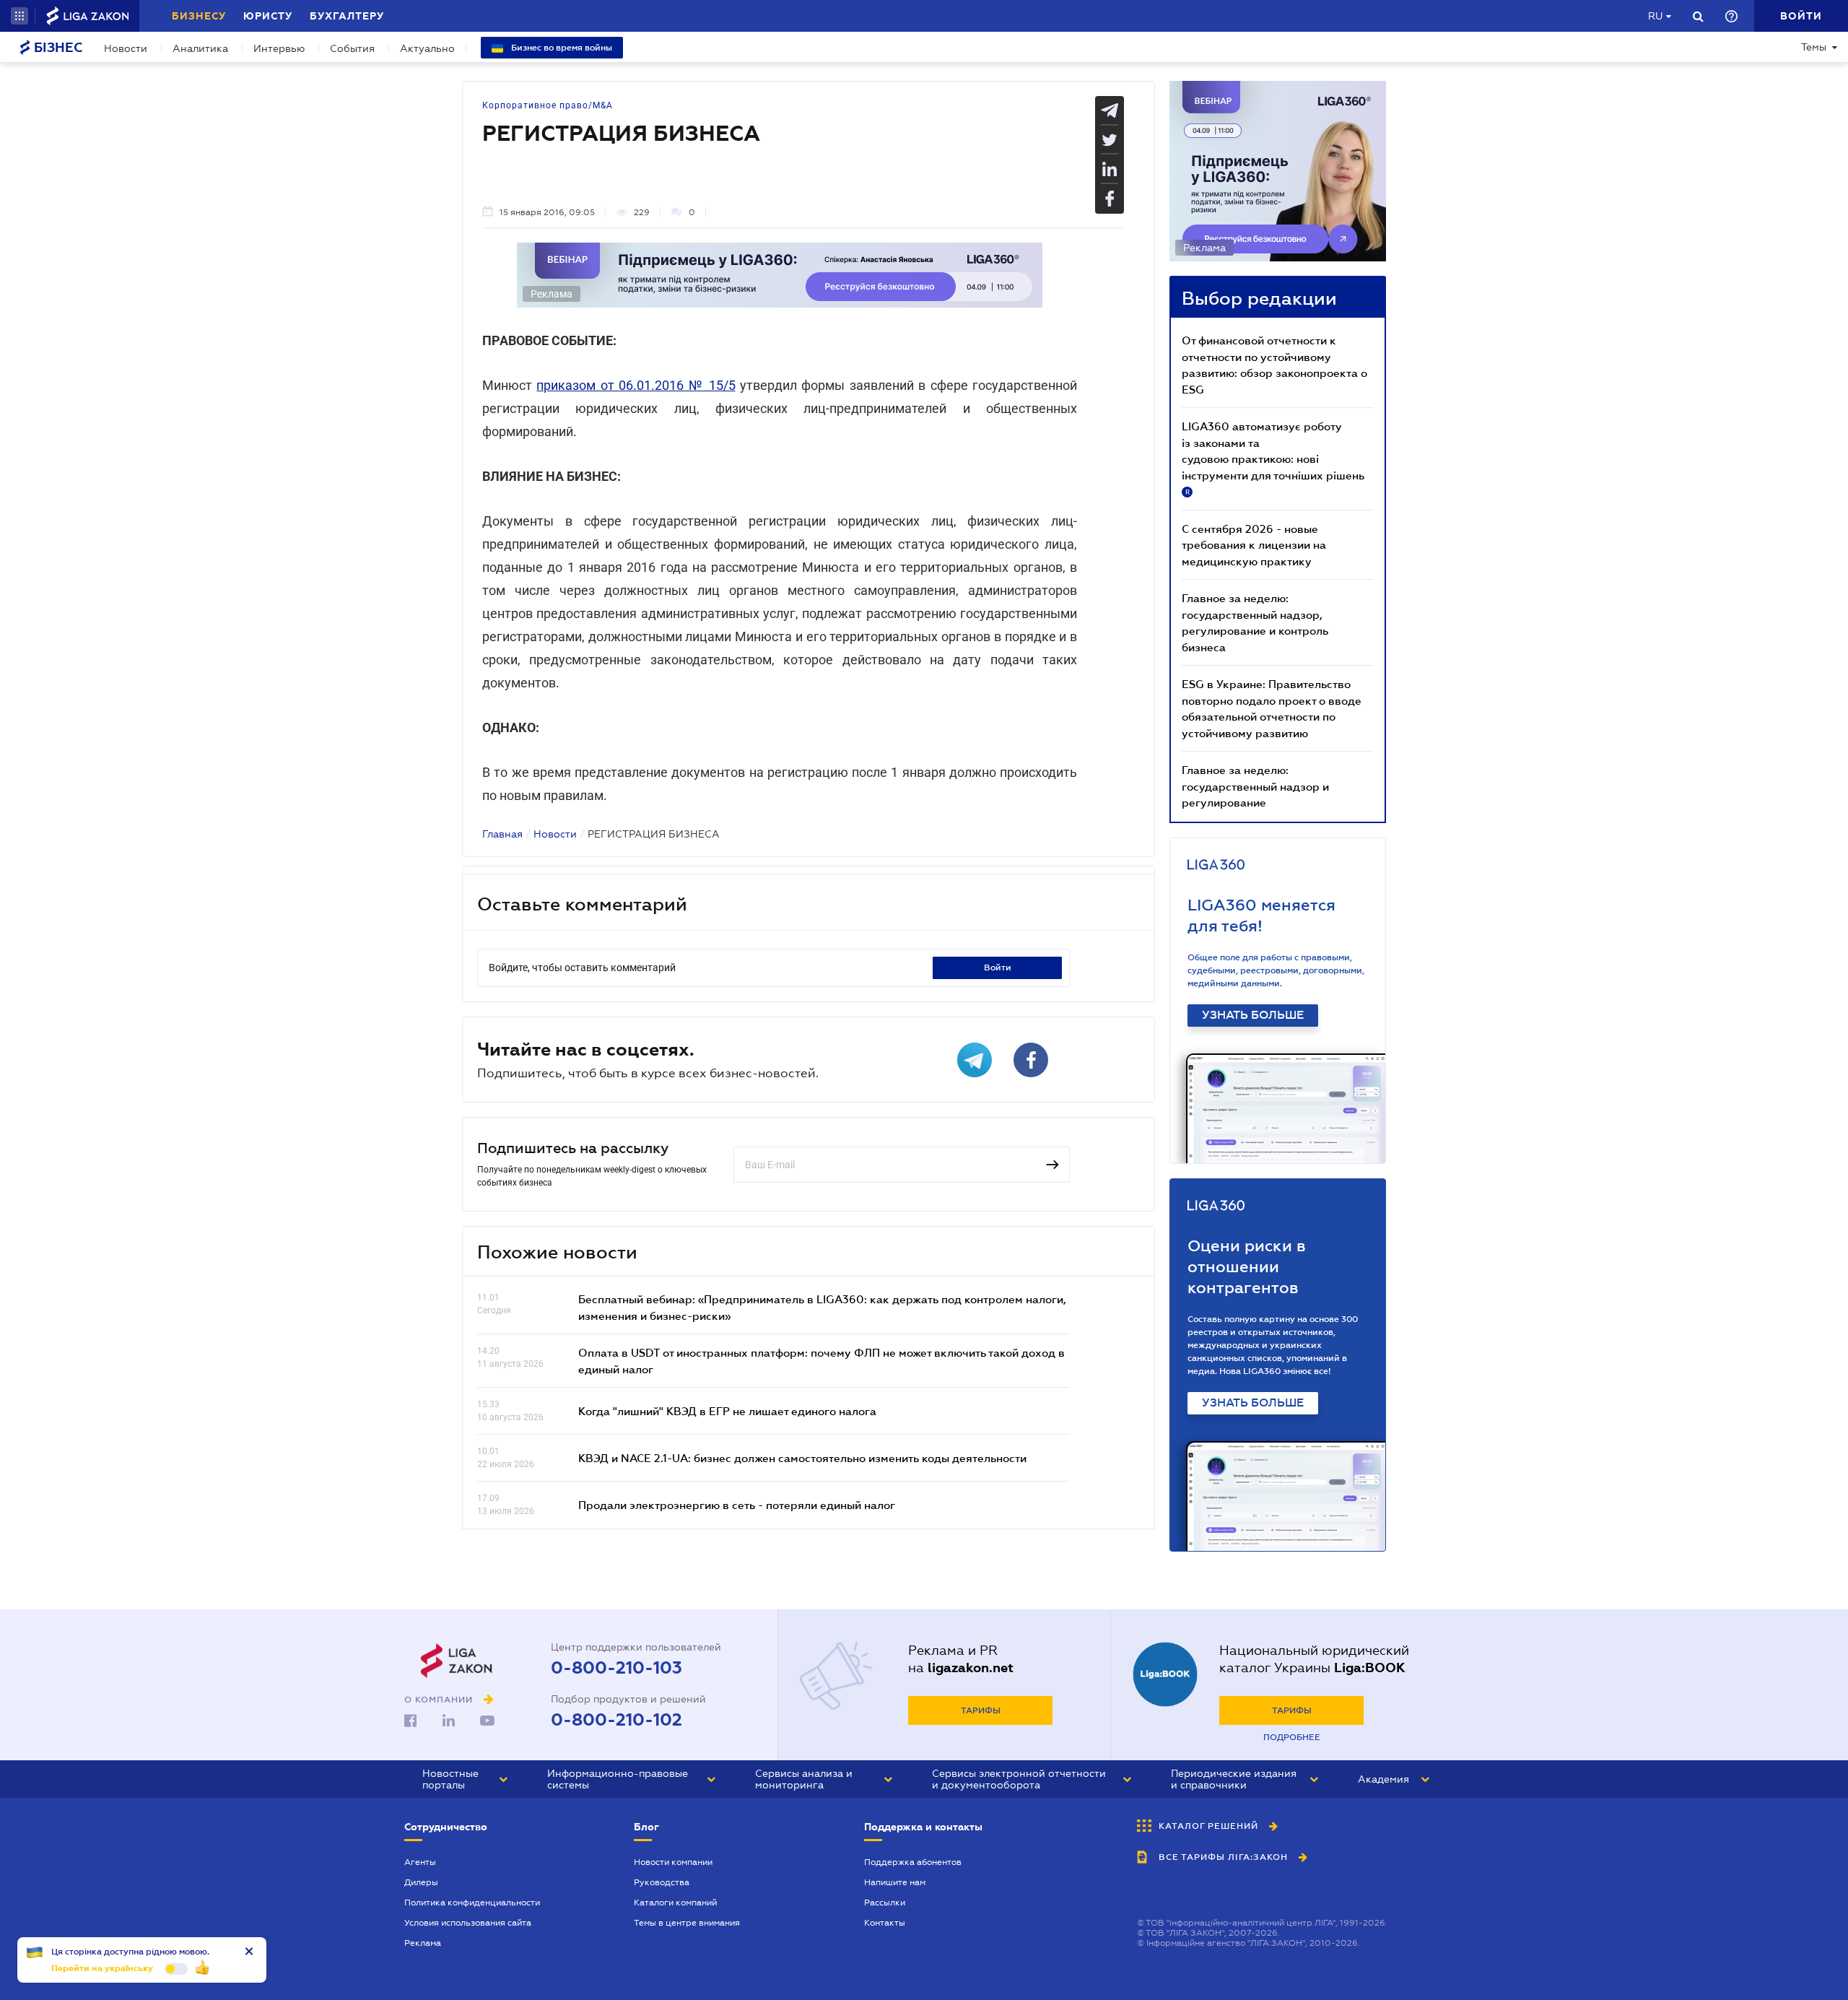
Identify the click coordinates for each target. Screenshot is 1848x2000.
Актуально (427, 48)
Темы (1814, 47)
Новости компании (673, 1862)
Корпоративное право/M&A (548, 105)
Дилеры (421, 1882)
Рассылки (885, 1903)
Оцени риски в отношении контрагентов (1247, 1267)
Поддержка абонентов (913, 1862)
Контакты (885, 1923)
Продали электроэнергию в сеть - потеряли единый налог (737, 1505)
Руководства (662, 1882)
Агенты (420, 1862)
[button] (19, 16)
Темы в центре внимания (687, 1923)
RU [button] (1655, 16)
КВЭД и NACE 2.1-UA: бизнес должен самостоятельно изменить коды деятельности (802, 1458)
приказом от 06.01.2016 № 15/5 (636, 385)
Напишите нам (895, 1882)
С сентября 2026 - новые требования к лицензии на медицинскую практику (1254, 545)
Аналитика (200, 48)
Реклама (423, 1943)
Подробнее (1292, 1737)
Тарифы (981, 1710)
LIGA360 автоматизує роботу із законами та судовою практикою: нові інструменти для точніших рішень (1273, 458)
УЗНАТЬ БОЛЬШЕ (1253, 1015)
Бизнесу (199, 16)
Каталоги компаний (675, 1903)
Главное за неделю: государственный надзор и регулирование (1255, 786)
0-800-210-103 (616, 1668)
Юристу (268, 16)
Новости (126, 48)
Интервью (279, 48)
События (352, 48)
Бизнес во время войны (561, 48)
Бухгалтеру (347, 16)
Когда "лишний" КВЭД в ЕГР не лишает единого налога (727, 1411)
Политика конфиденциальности (472, 1903)
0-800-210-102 (616, 1720)
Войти (998, 968)
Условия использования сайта (468, 1923)
